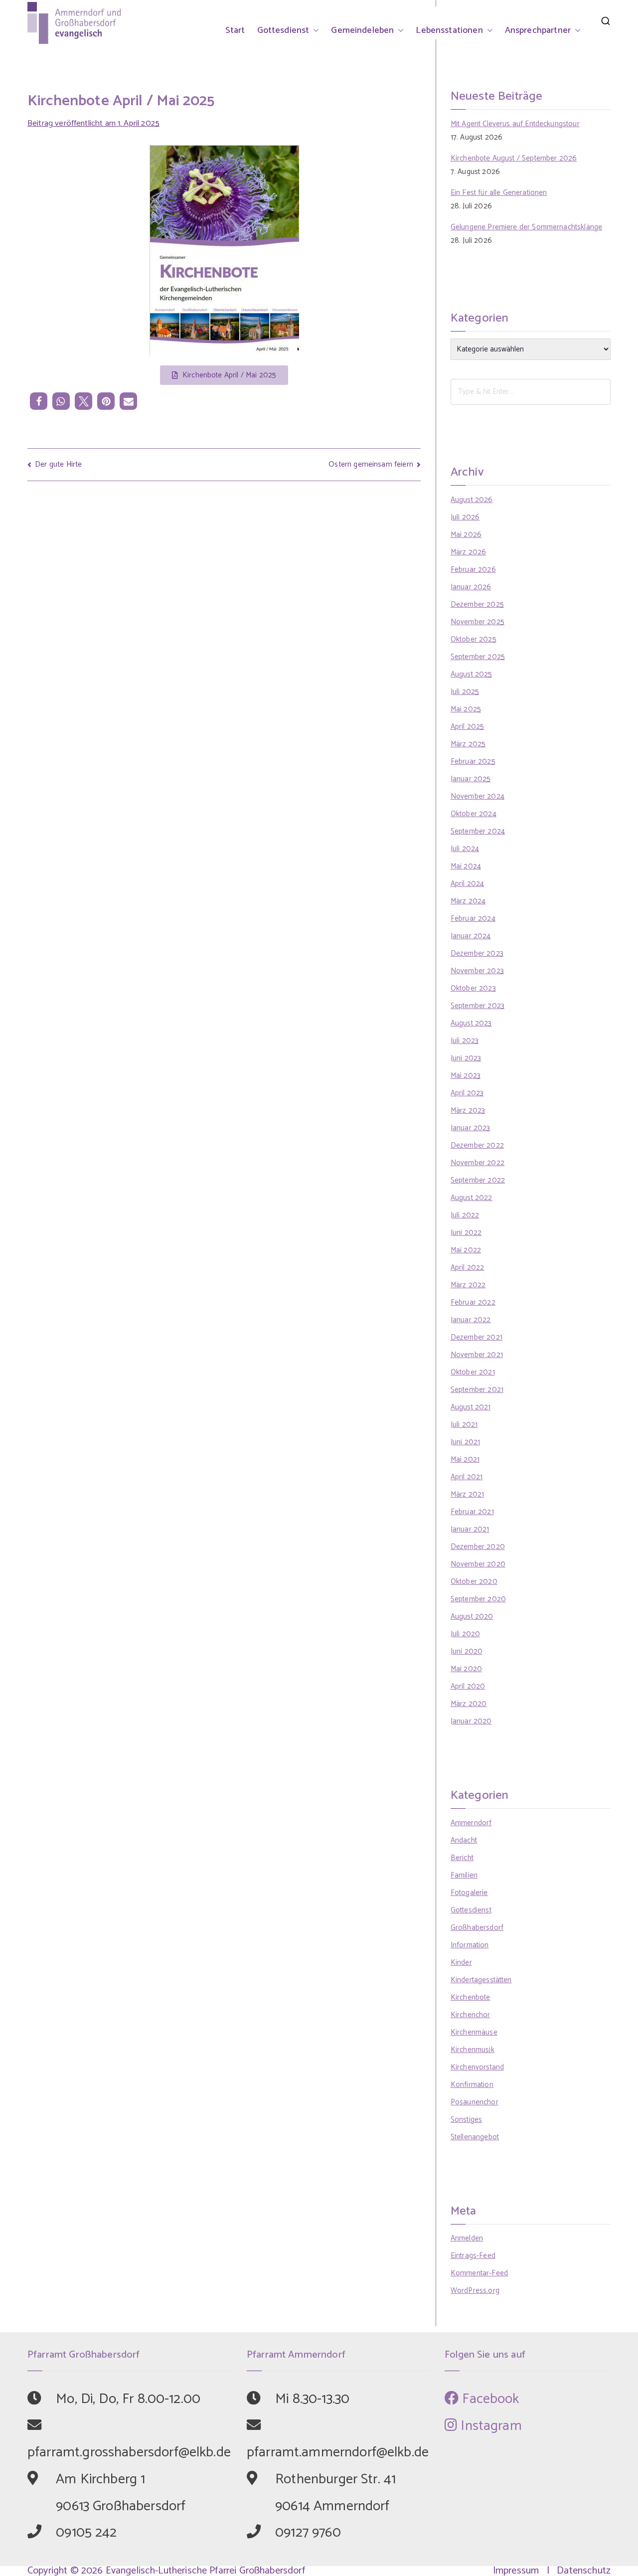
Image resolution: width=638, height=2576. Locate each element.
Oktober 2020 (474, 1582)
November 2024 (478, 796)
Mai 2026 (466, 535)
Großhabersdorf (477, 1928)
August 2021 (471, 1407)
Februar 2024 (473, 919)
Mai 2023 (466, 1076)
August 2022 (472, 1198)
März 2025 (468, 744)
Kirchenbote (471, 1997)
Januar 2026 (471, 587)
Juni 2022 (466, 1233)
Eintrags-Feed (473, 2256)
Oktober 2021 (473, 1372)
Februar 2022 (473, 1302)
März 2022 (468, 1285)
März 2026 (468, 552)
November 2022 (478, 1163)
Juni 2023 (466, 1058)
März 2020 (469, 1704)
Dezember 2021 (477, 1337)
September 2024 (478, 831)
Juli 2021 (464, 1425)
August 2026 (472, 500)
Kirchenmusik (473, 2050)
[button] (314, 30)
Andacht (464, 1840)
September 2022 (478, 1180)
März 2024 (468, 901)
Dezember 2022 (477, 1145)
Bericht (462, 1858)
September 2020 (478, 1599)
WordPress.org (475, 2291)
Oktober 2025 (474, 639)
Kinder (461, 1963)
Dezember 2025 (477, 604)
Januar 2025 (471, 779)
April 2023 (467, 1093)
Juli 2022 (465, 1215)
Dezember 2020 (478, 1547)
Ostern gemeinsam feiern (371, 464)
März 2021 (467, 1494)
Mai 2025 (466, 709)
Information (470, 1945)
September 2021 (477, 1390)
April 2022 (468, 1268)
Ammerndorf (471, 1823)
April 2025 (468, 727)
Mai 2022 (466, 1250)
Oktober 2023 (473, 988)
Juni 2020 (467, 1651)
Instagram (489, 2426)
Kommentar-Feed (479, 2273)
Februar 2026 (473, 570)
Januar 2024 (471, 936)
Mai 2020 (466, 1669)
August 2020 (472, 1617)
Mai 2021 (465, 1460)
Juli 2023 (465, 1041)
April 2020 (468, 1686)
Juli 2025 (465, 692)
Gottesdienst (283, 30)
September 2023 (478, 1006)
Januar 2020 (471, 1721)
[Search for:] (531, 392)
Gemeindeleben (362, 30)
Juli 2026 (465, 517)
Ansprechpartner (538, 30)
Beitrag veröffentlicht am (93, 123)
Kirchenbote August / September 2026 (514, 158)
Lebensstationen (449, 30)
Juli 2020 (465, 1634)
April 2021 (467, 1477)
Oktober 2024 (474, 814)
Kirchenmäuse (474, 2032)
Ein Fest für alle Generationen (499, 193)
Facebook (489, 2399)
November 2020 (478, 1564)
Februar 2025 (473, 762)
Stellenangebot (475, 2137)
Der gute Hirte (58, 464)
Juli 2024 (465, 849)
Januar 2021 (470, 1529)
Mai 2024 (466, 866)
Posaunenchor (475, 2102)
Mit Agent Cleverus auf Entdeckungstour (515, 124)
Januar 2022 (471, 1320)
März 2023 (468, 1111)
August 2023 (471, 1023)
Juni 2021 (465, 1442)
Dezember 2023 (477, 953)
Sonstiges (466, 2120)
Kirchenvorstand (477, 2067)
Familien (464, 1875)
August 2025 (472, 674)
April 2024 (468, 884)
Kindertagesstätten (481, 1980)
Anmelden (467, 2238)
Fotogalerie (469, 1893)
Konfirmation (472, 2085)
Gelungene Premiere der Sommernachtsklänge (526, 227)
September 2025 (478, 657)
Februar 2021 (472, 1512)
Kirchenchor (471, 2015)
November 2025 (478, 622)
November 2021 (477, 1355)
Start (235, 30)
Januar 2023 (471, 1128)
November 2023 (477, 971)
